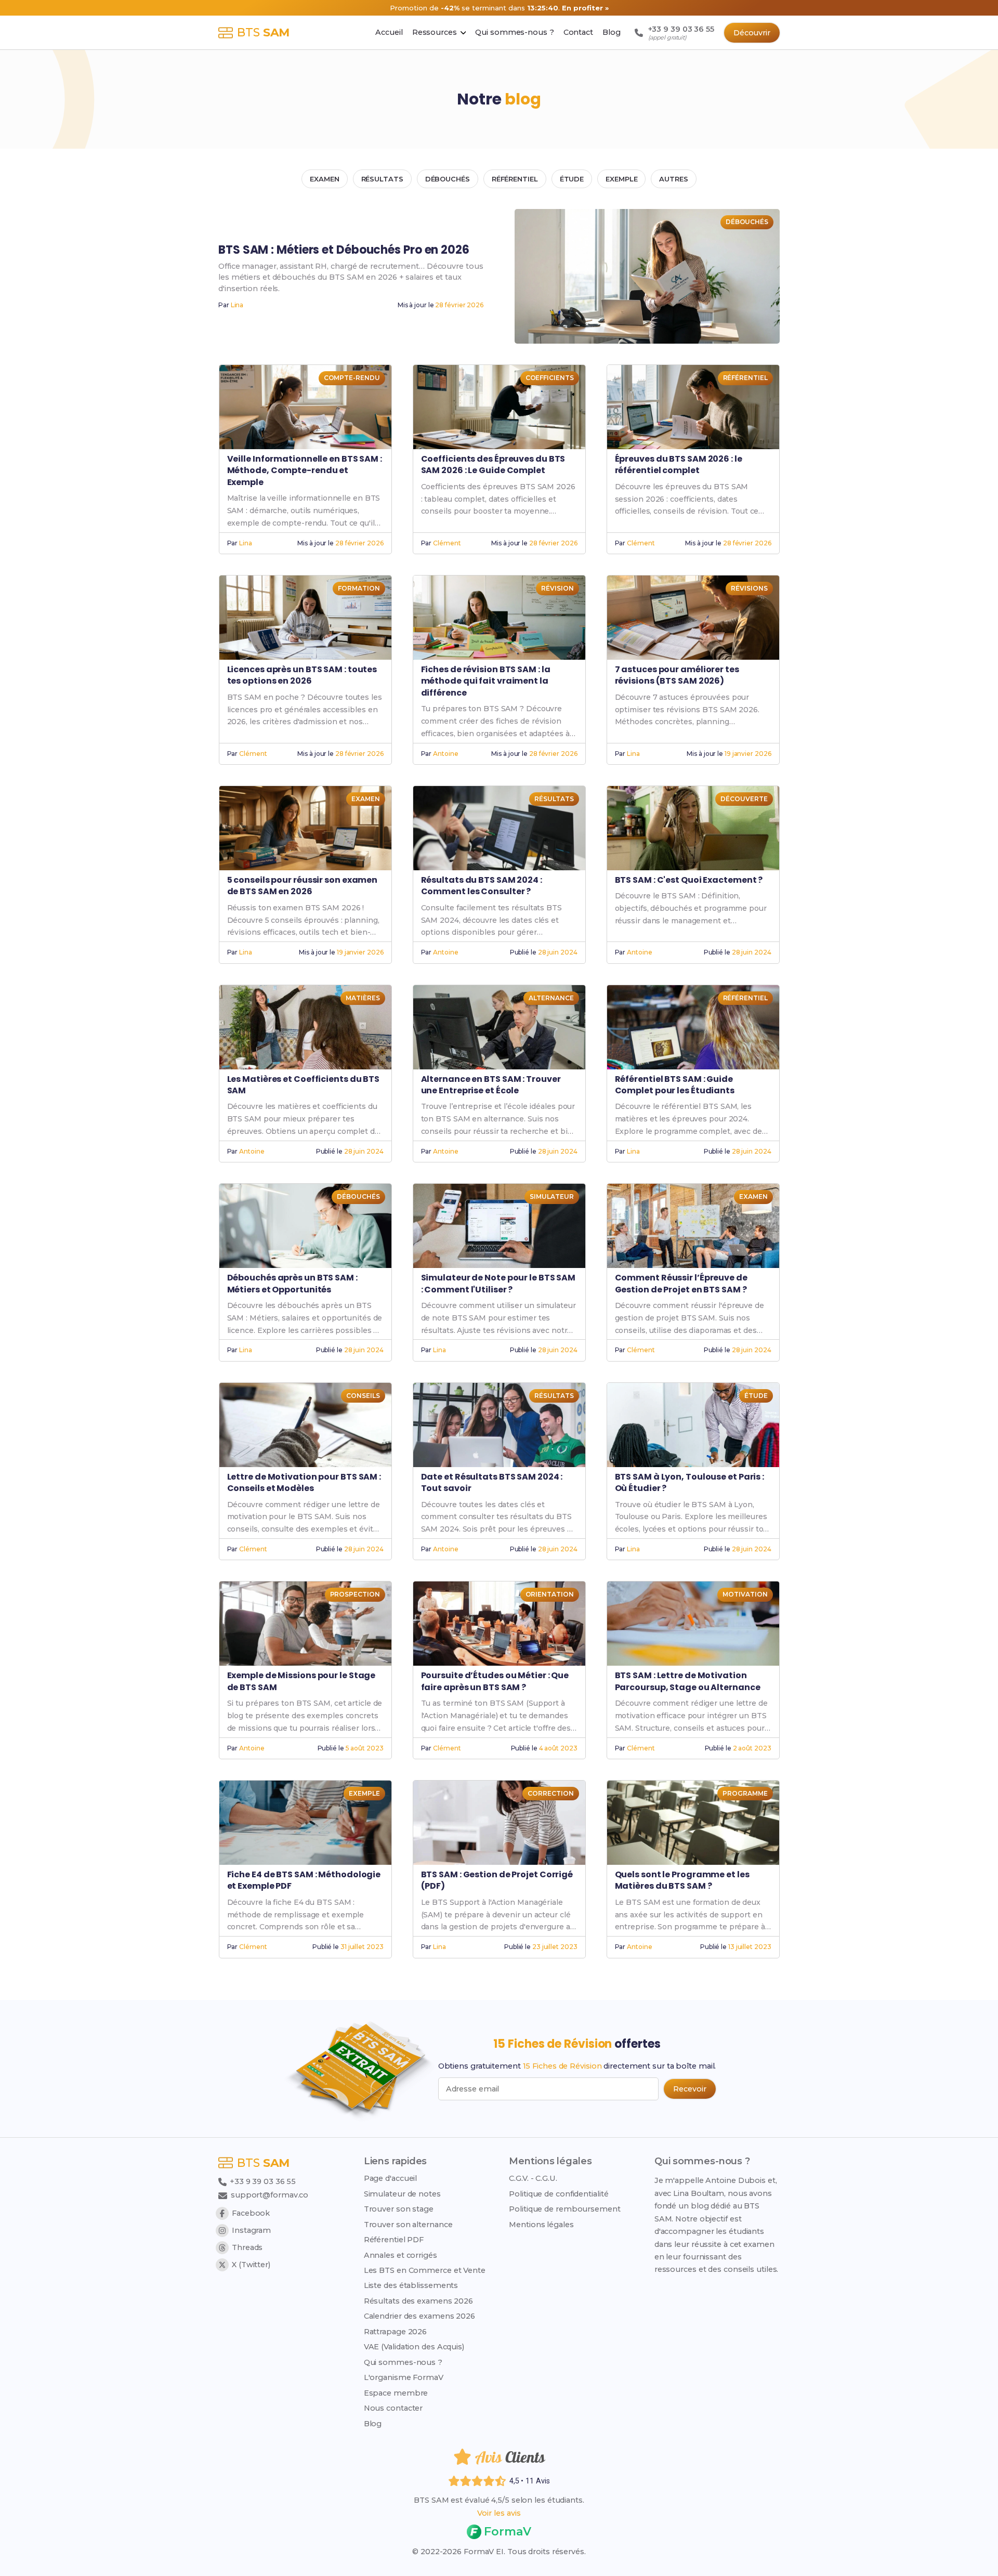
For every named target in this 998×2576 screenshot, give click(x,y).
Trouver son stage (399, 2209)
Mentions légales (541, 2225)
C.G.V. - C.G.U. (533, 2178)
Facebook (251, 2213)
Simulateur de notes (402, 2194)
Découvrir (752, 33)
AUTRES (673, 179)
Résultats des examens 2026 (418, 2301)
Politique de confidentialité (559, 2194)
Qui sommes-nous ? (403, 2362)
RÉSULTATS (382, 179)
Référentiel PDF (394, 2240)
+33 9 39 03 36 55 (262, 2181)
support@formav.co (270, 2195)
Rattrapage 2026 (396, 2332)
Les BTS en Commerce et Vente (425, 2270)
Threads (247, 2247)
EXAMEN (324, 179)
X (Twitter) (251, 2265)
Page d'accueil (391, 2178)
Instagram (251, 2230)
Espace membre (396, 2393)
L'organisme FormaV (404, 2377)
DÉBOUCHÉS (448, 179)
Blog (373, 2424)
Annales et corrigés (400, 2255)
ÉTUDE (572, 179)
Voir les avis (499, 2513)
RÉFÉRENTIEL (515, 179)
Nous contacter (393, 2408)
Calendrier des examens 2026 (419, 2316)
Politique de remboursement (564, 2209)
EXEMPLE (621, 179)
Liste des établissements (411, 2285)
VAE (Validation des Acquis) (414, 2347)
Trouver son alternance (408, 2225)
